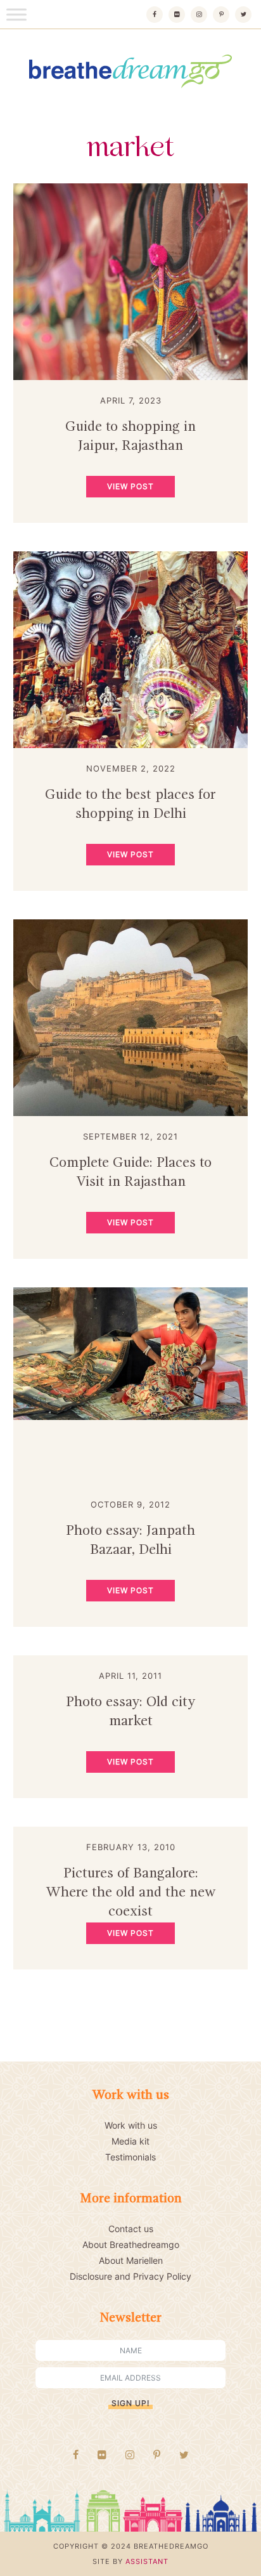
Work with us (131, 2125)
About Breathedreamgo (131, 2244)
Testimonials (130, 2157)
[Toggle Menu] (16, 14)
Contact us (131, 2229)
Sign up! (130, 2403)
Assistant (147, 2561)
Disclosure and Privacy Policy (130, 2276)
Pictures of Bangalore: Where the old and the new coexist (131, 1893)
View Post (130, 486)
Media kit (130, 2141)
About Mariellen (131, 2260)
